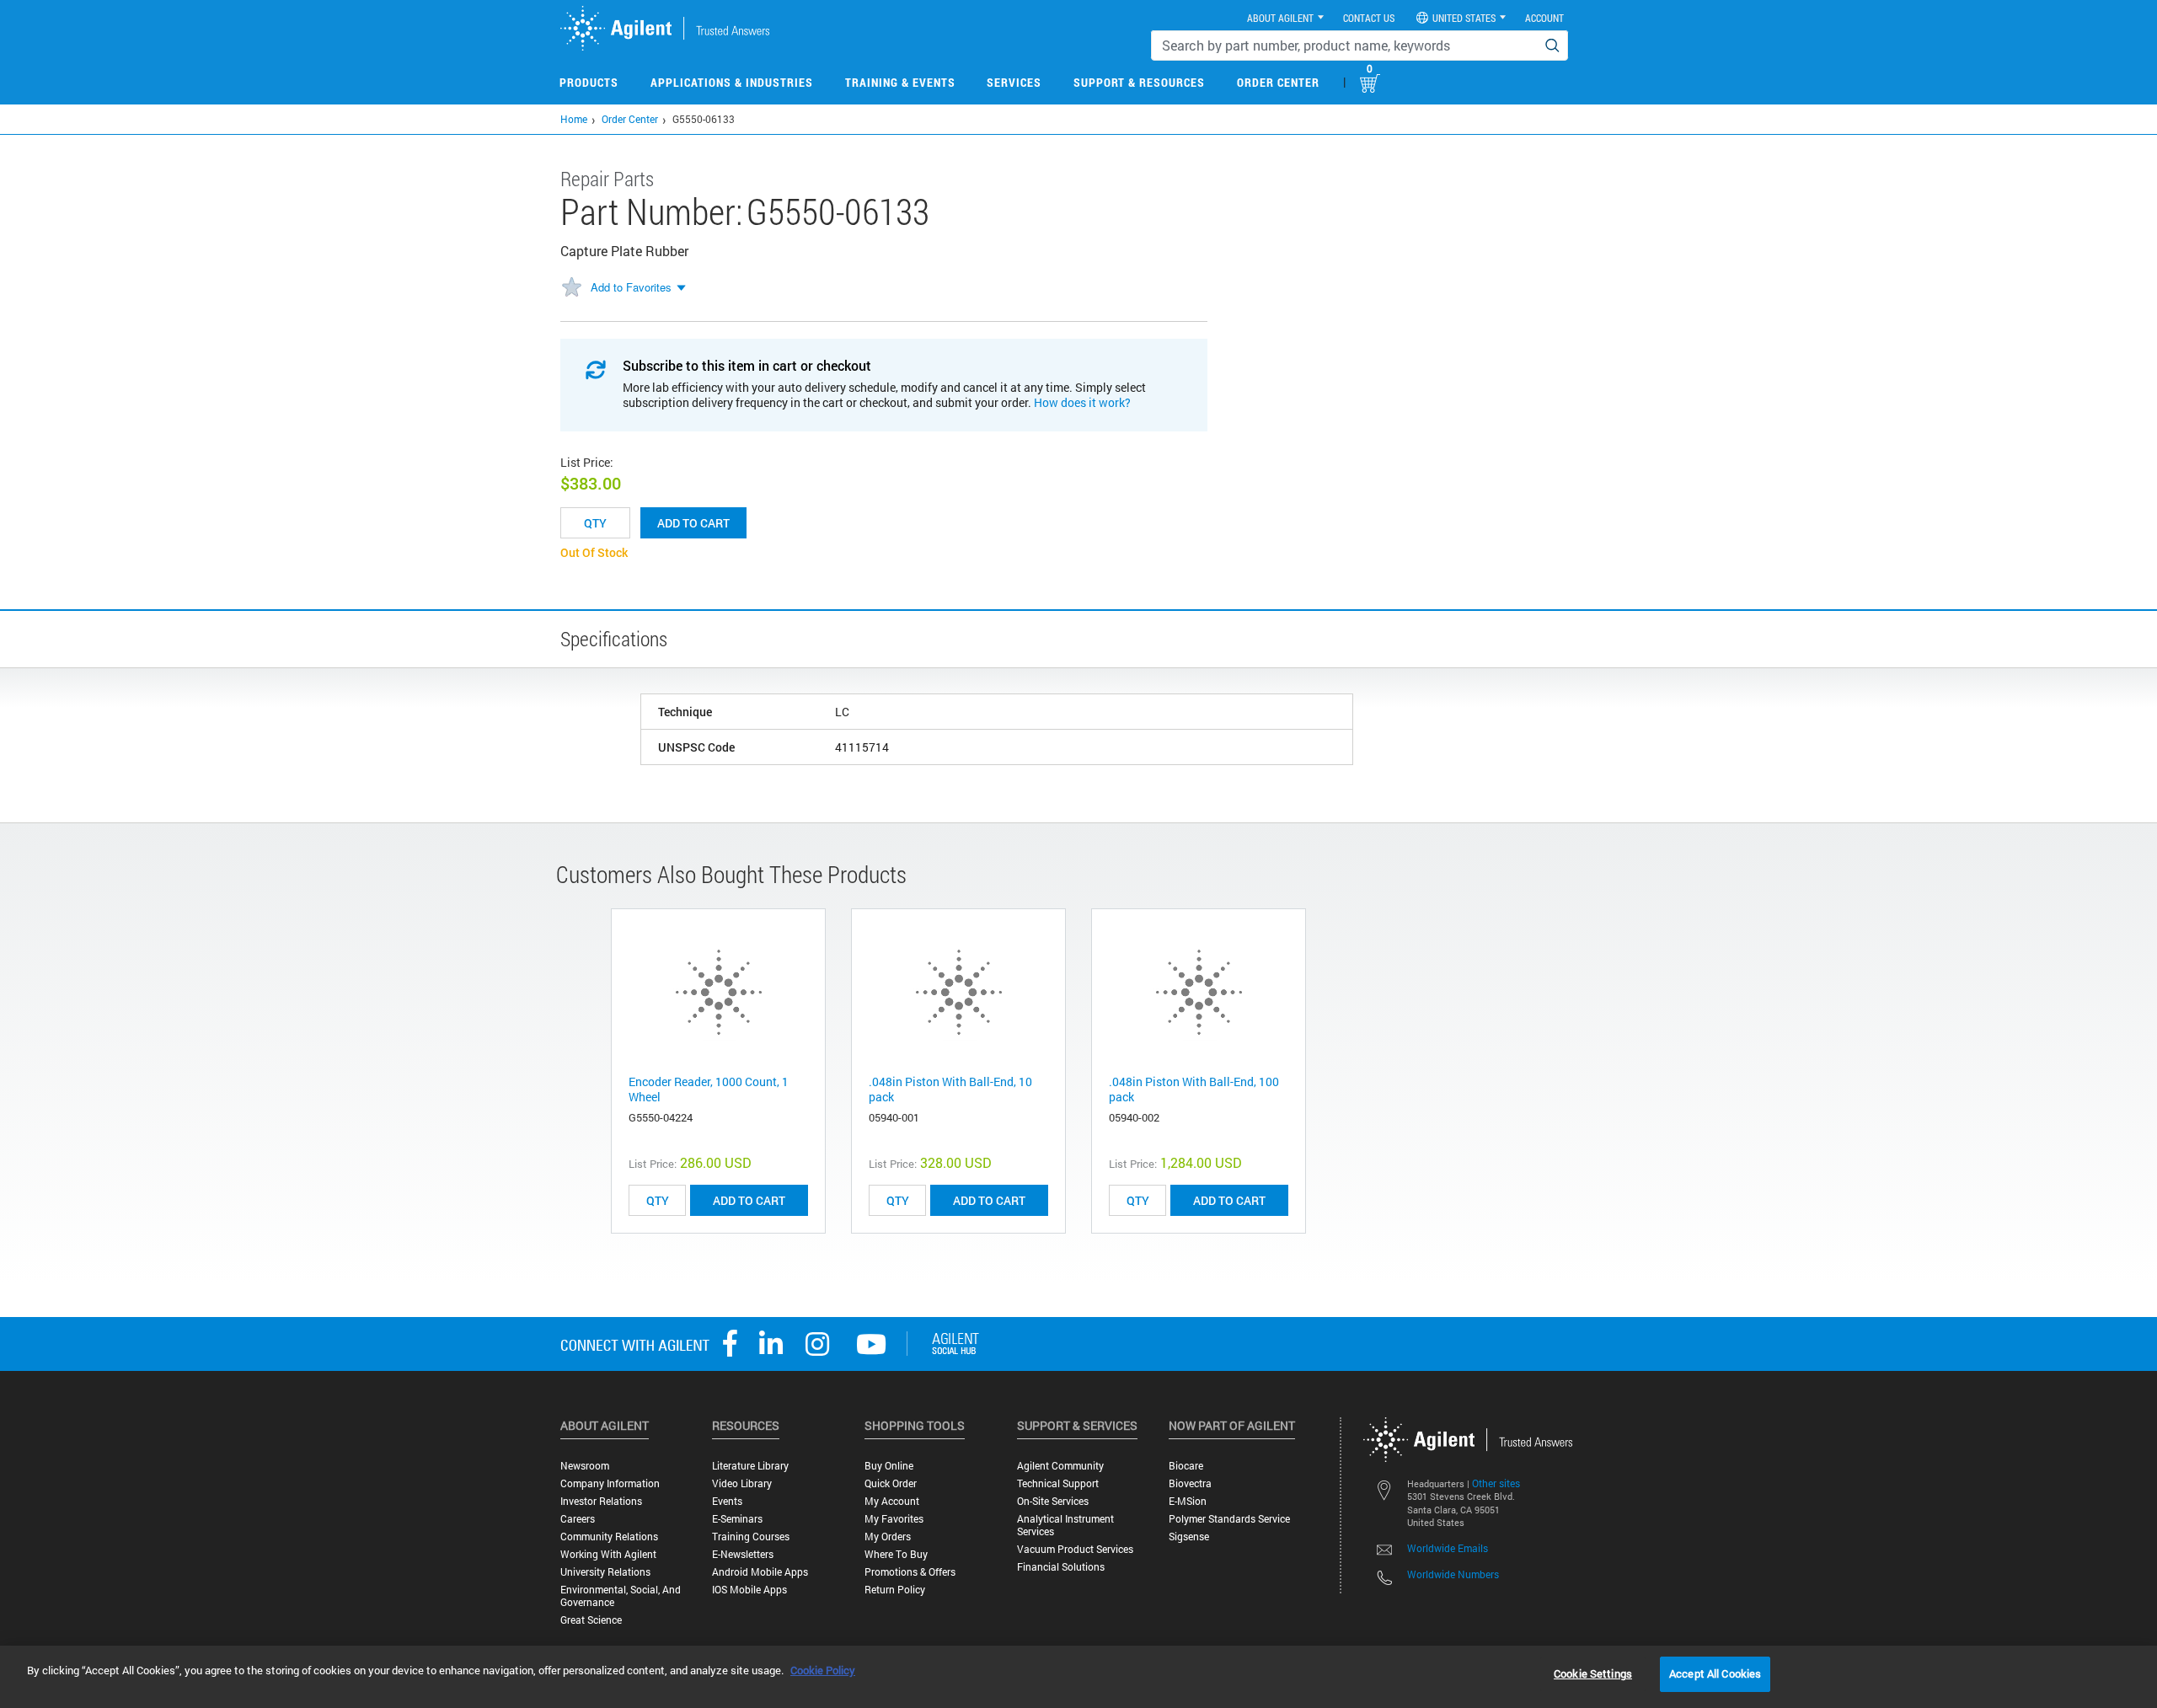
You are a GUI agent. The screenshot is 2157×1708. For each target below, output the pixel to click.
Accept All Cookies (1715, 1673)
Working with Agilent (608, 1554)
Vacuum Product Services (1075, 1549)
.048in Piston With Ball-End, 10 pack (950, 1089)
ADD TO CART (749, 1200)
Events (727, 1501)
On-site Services (1053, 1501)
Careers (578, 1519)
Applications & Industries (732, 82)
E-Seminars (737, 1519)
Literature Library (750, 1466)
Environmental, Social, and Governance (621, 1596)
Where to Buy (896, 1554)
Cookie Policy (823, 1670)
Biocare (1186, 1466)
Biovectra (1190, 1483)
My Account (892, 1501)
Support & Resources (1139, 82)
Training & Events (900, 82)
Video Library (742, 1483)
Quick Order (891, 1483)
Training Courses (751, 1537)
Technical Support (1058, 1483)
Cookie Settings (1593, 1673)
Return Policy (895, 1590)
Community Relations (609, 1537)
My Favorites (894, 1519)
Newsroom (585, 1466)
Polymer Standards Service (1229, 1519)
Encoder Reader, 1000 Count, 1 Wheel (709, 1089)
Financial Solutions (1061, 1567)
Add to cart (693, 523)
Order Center (1278, 82)
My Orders (888, 1537)
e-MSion (1188, 1501)
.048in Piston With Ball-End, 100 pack (1194, 1089)
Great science (591, 1620)
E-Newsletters (743, 1554)
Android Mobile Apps (760, 1572)
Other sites (1496, 1483)
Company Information (610, 1483)
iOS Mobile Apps (749, 1590)
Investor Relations (601, 1501)
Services (1014, 82)
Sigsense (1189, 1537)
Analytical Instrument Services (1065, 1525)
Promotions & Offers (910, 1572)
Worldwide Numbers (1453, 1574)
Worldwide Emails (1448, 1548)
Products (589, 82)
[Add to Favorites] (571, 288)
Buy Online (889, 1466)
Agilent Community (1060, 1466)
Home (574, 119)
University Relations (605, 1572)
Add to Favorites (631, 287)
